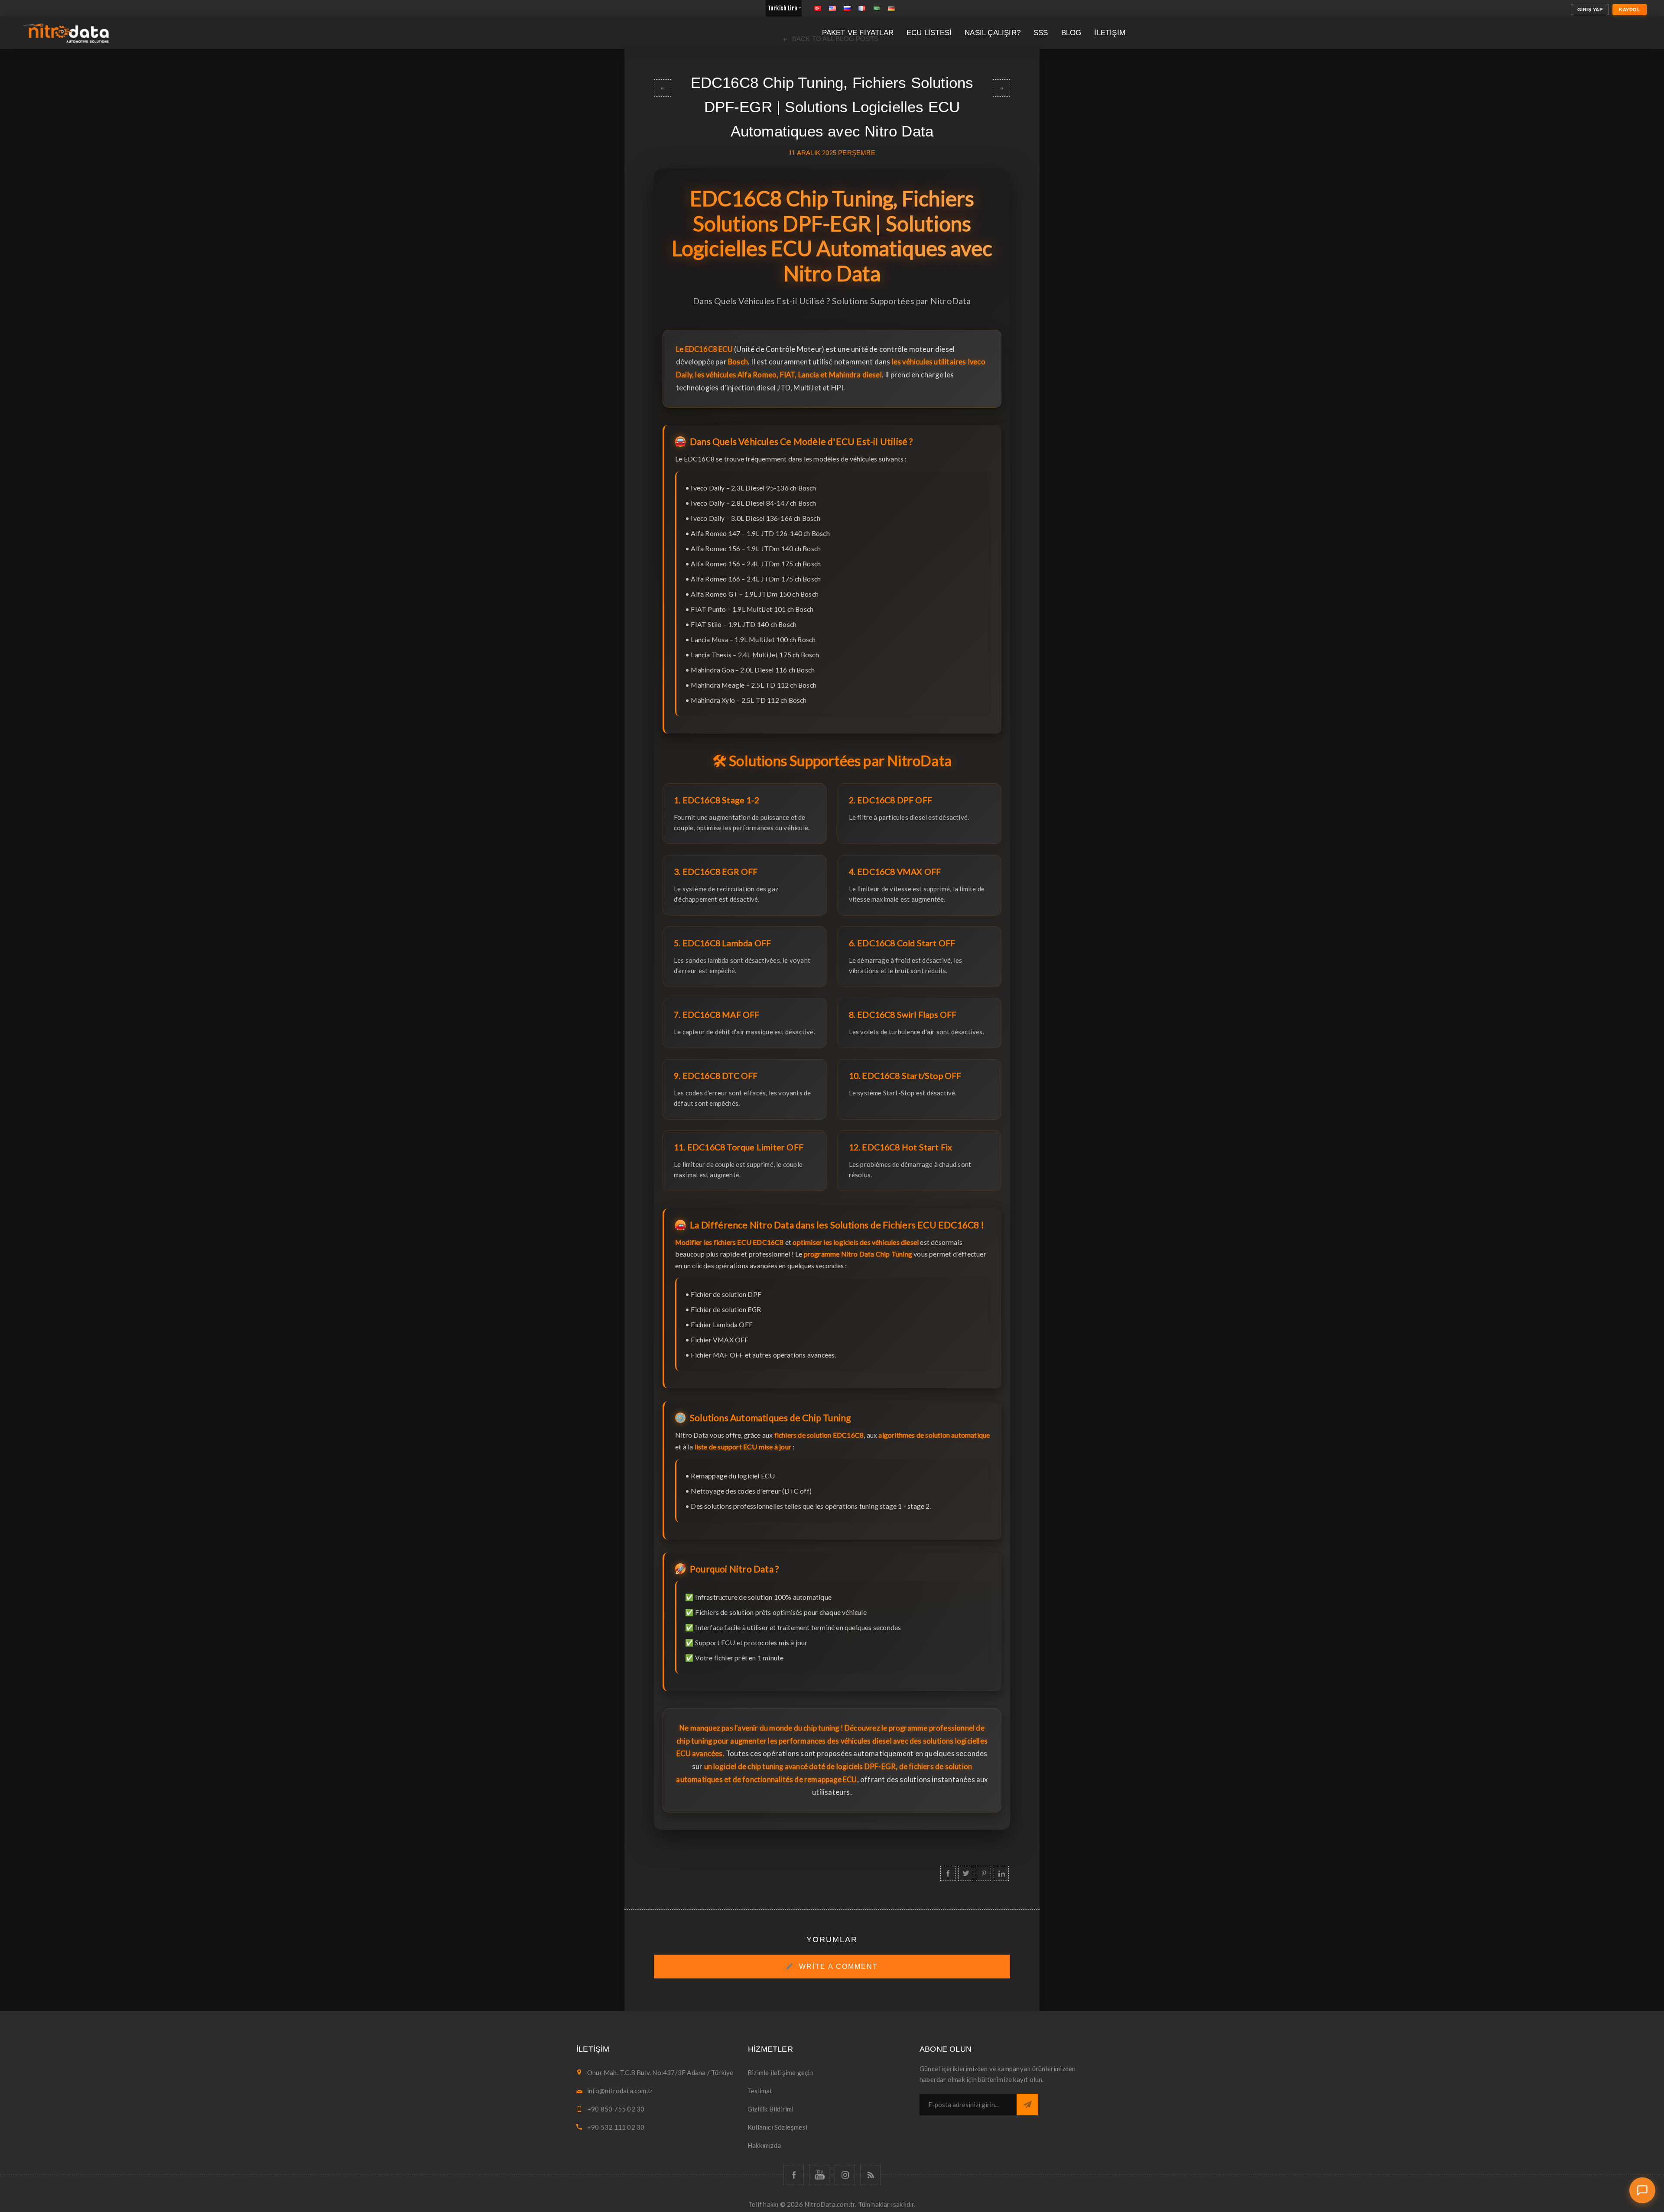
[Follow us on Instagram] (845, 2175)
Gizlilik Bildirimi (771, 2109)
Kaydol (1630, 10)
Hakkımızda (764, 2145)
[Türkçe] (818, 8)
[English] (832, 8)
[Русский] (847, 8)
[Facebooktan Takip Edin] (794, 2175)
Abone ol (1027, 2105)
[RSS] (870, 2175)
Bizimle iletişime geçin (780, 2072)
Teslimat (760, 2091)
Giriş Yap (1590, 10)
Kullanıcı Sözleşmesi (777, 2127)
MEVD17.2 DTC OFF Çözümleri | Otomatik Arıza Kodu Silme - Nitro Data (1001, 88)
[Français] (862, 8)
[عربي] (877, 8)
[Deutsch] (891, 8)
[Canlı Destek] (1642, 2190)
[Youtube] (819, 2175)
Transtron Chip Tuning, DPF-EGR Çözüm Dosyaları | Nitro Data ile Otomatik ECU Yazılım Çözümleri (663, 88)
